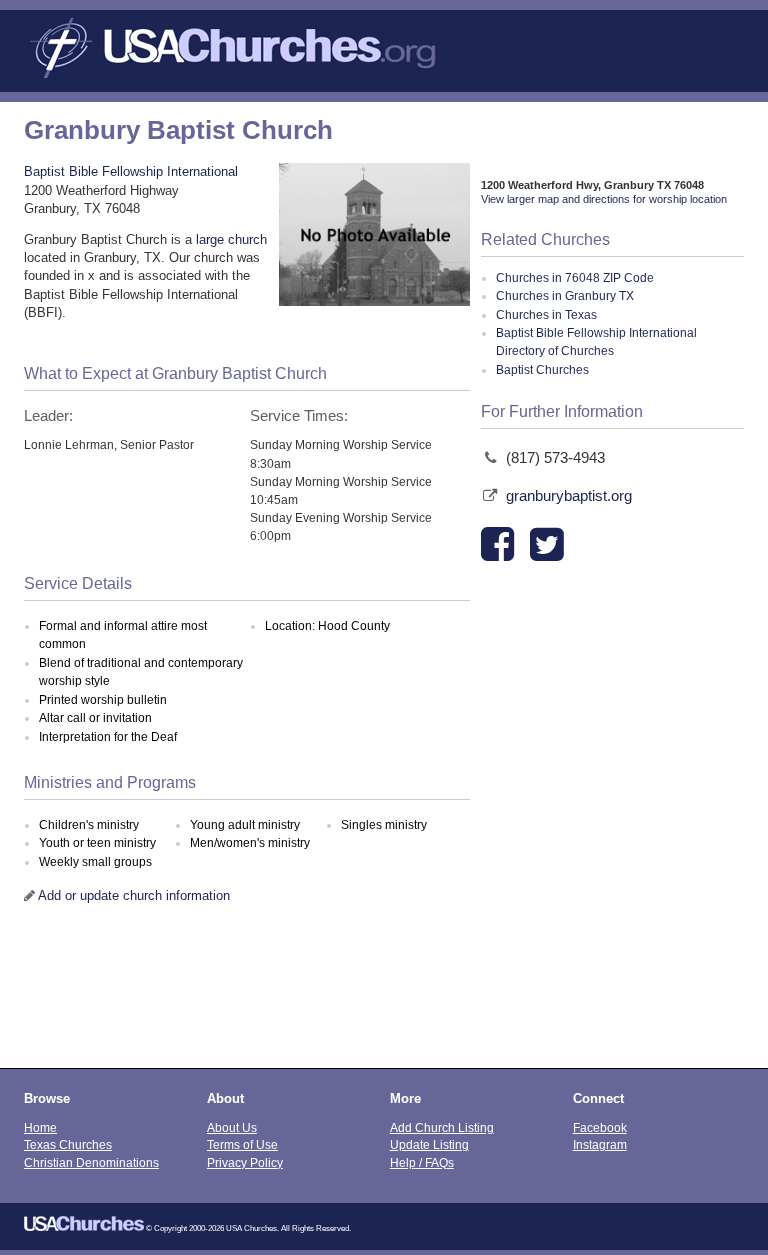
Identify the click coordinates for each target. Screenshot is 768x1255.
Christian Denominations (91, 1162)
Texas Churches (68, 1144)
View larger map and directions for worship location (604, 199)
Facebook (600, 1127)
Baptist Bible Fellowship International (131, 171)
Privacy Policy (245, 1162)
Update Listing (429, 1144)
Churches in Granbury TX (565, 296)
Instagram (600, 1144)
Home (40, 1127)
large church (231, 239)
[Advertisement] (384, 998)
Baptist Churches (542, 370)
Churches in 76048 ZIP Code (575, 278)
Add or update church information (134, 895)
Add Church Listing (442, 1127)
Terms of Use (242, 1144)
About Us (232, 1127)
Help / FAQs (422, 1162)
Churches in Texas (546, 315)
